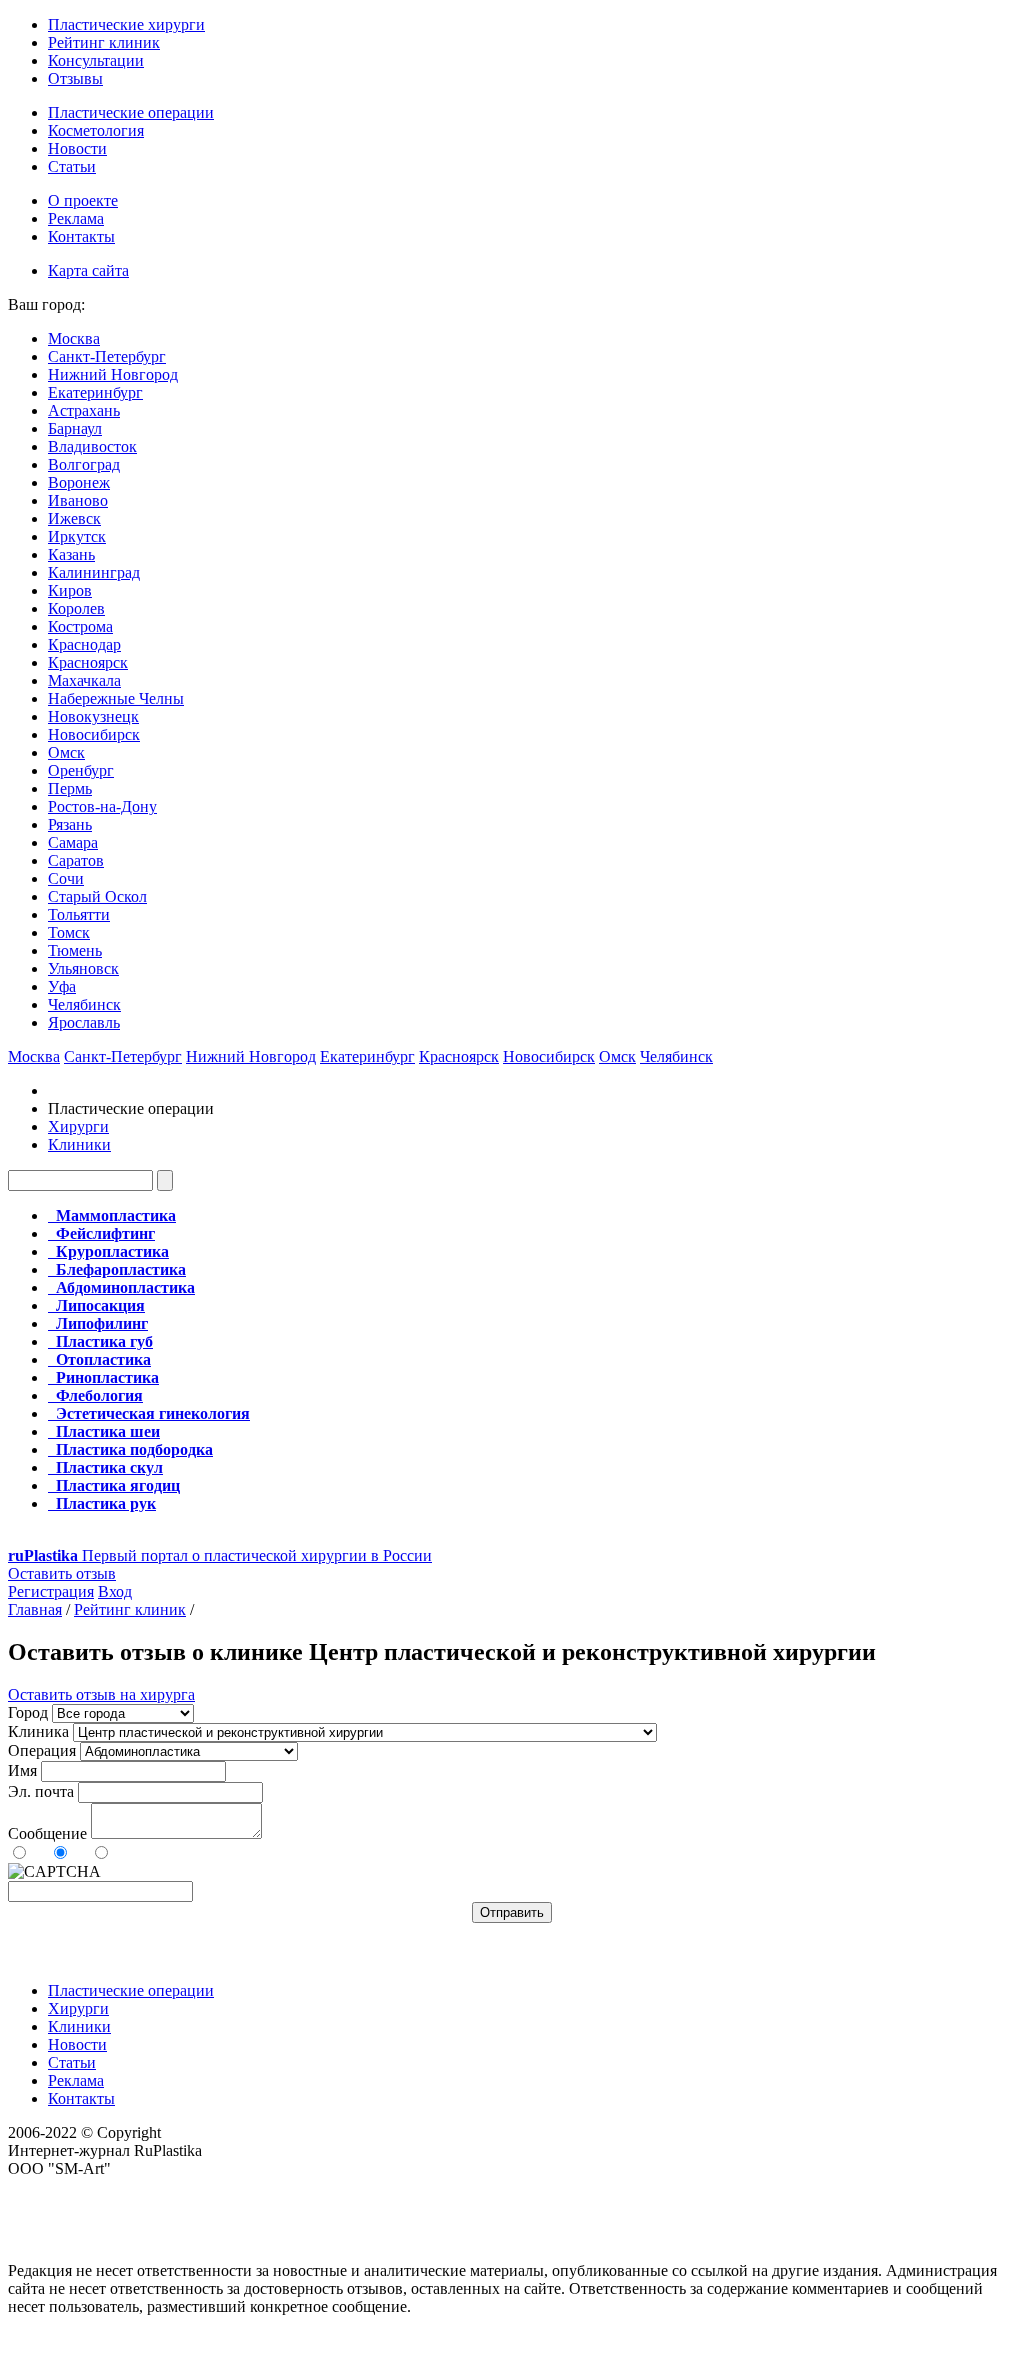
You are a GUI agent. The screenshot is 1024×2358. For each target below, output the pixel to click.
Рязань (70, 824)
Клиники (79, 1144)
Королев (76, 608)
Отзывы (75, 78)
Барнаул (75, 428)
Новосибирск (94, 734)
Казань (71, 554)
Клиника (38, 1731)
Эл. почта (41, 1791)
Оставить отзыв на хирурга (101, 1694)
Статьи (72, 166)
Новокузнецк (93, 716)
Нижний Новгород (113, 374)
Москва (74, 338)
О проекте (83, 200)
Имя (22, 1770)
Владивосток (92, 446)
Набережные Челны (116, 698)
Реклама (76, 218)
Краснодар (84, 644)
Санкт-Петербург (107, 356)
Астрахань (84, 410)
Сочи (66, 878)
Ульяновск (83, 968)
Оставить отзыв (62, 1573)
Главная (35, 1609)
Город (28, 1712)
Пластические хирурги (126, 24)
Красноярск (88, 662)
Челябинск (84, 1004)
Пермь (70, 788)
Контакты (81, 236)
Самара (73, 842)
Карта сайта (88, 270)
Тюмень (75, 950)
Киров (70, 590)
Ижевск (74, 518)
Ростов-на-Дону (102, 806)
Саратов (76, 860)
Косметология (96, 130)
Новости (77, 148)
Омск (66, 752)
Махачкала (84, 680)
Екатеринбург (95, 392)
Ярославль (84, 1022)
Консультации (96, 60)
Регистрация (51, 1591)
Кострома (80, 626)
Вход (115, 1591)
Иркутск (77, 536)
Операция (42, 1750)
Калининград (94, 572)
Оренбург (81, 770)
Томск (69, 932)
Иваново (78, 500)
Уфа (62, 986)
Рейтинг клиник (104, 42)
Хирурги (78, 1126)
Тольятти (79, 914)
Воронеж (79, 482)
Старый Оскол (97, 896)
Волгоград (84, 464)
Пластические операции (131, 112)
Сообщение (47, 1833)
